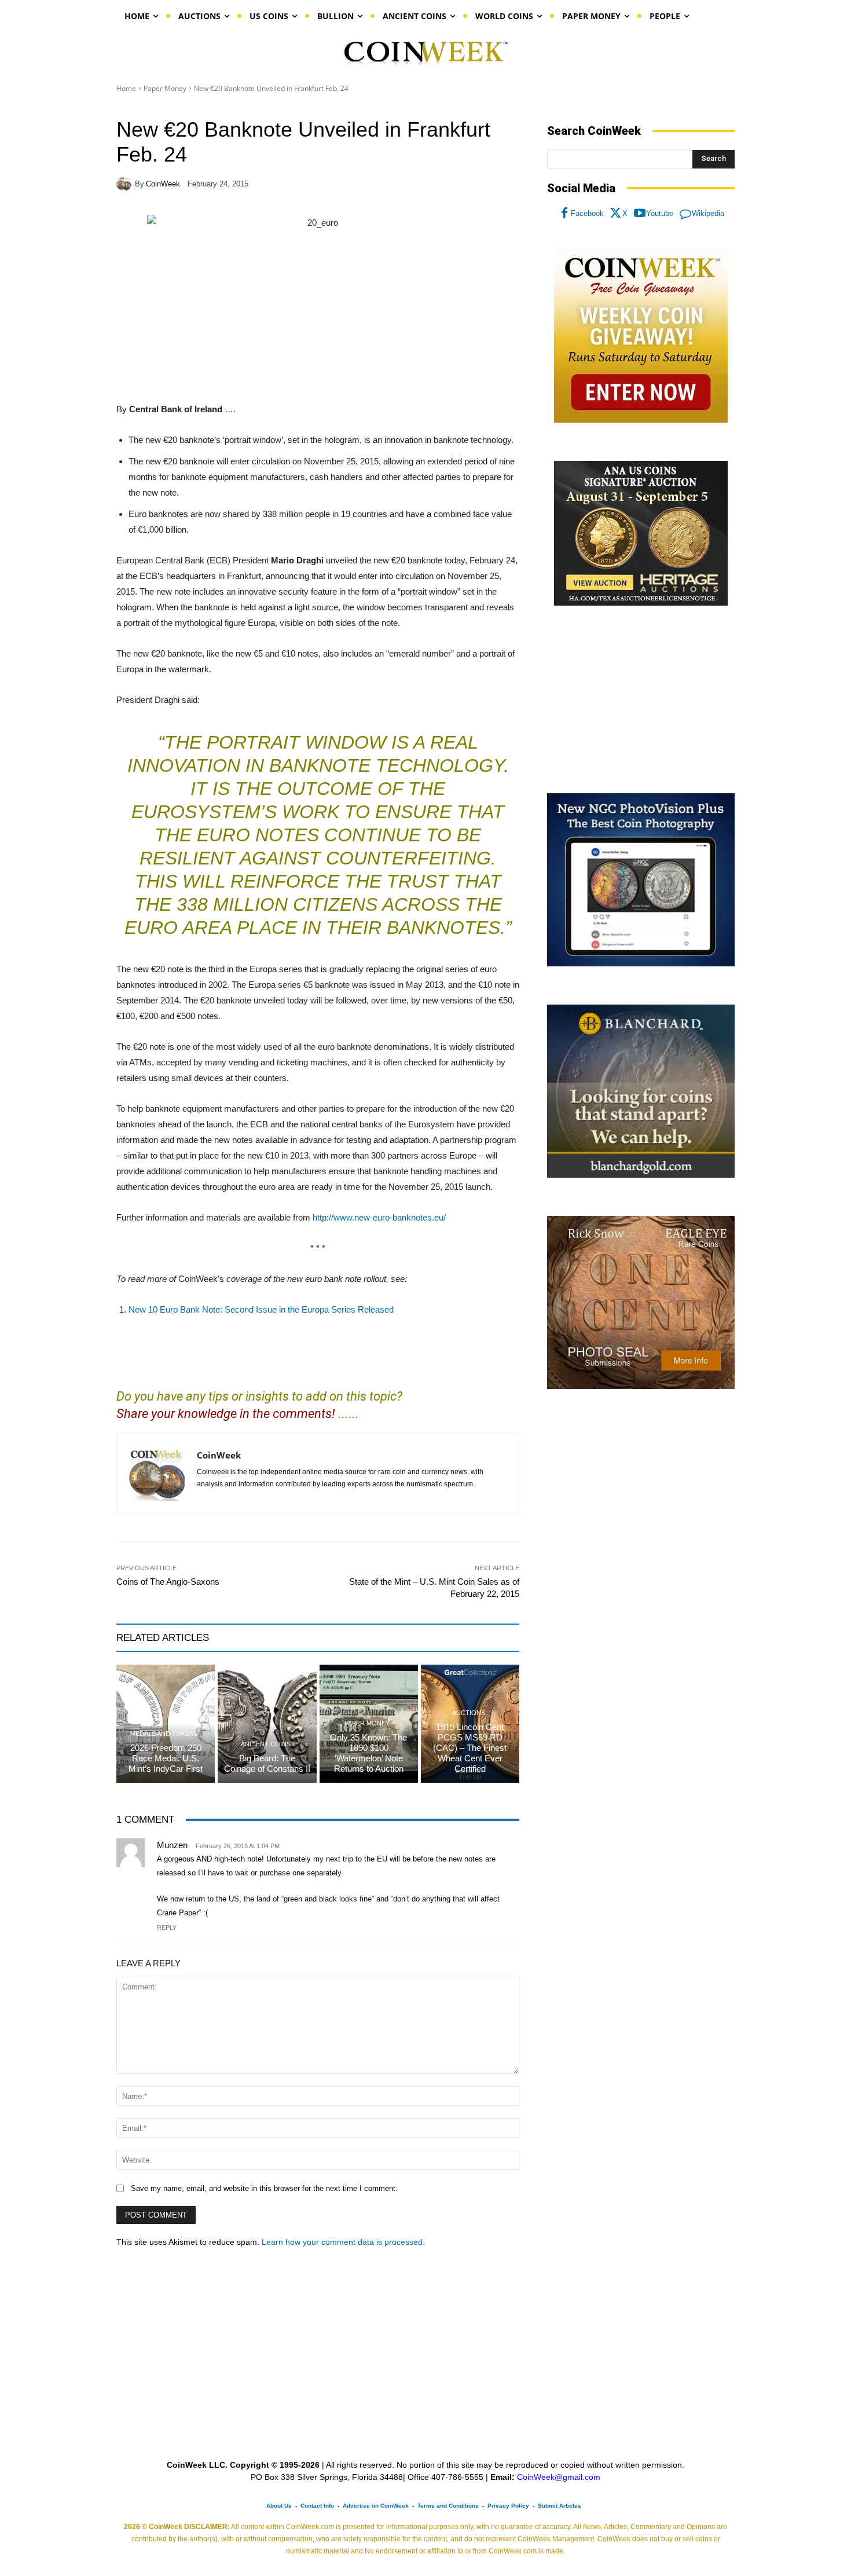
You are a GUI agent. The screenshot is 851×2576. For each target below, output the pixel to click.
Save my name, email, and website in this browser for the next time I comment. (264, 2188)
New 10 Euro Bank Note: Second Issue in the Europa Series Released (261, 1309)
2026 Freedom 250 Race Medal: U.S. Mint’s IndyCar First (166, 1758)
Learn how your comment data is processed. (343, 2242)
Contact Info (317, 2506)
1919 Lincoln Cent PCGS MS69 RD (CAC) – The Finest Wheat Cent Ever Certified (470, 1748)
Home (126, 88)
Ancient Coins (266, 1744)
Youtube (660, 213)
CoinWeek (163, 184)
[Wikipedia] (685, 214)
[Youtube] (640, 214)
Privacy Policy (508, 2506)
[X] (616, 214)
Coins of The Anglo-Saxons (168, 1582)
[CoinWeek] (126, 184)
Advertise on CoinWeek (376, 2506)
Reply (167, 1928)
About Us (279, 2506)
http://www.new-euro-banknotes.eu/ (379, 1217)
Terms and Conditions (448, 2506)
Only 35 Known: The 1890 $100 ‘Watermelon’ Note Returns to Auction (368, 1753)
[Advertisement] (641, 700)
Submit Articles (560, 2506)
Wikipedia (708, 213)
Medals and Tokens (164, 1734)
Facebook (587, 213)
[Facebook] (564, 214)
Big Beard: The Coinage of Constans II (267, 1763)
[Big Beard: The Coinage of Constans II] (267, 1724)
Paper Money (165, 88)
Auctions (469, 1713)
